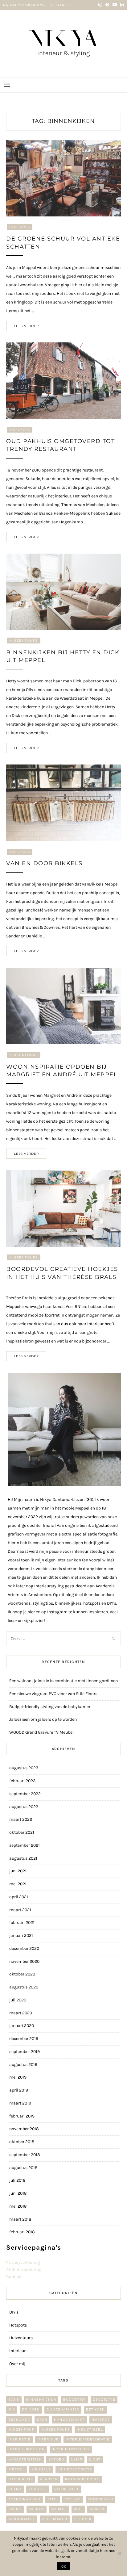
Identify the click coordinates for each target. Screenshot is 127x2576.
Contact (14, 2277)
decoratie (104, 2400)
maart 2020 (21, 2013)
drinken (31, 2409)
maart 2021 (20, 1910)
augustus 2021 (23, 1858)
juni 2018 (18, 2193)
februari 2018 (22, 2232)
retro (15, 2489)
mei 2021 (18, 1884)
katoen (56, 2459)
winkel (59, 2509)
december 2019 (24, 2039)
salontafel (67, 2489)
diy (12, 2409)
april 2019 (19, 2090)
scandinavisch (25, 2499)
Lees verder (26, 326)
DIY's (14, 2312)
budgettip (74, 2400)
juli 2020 (18, 2000)
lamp (77, 2459)
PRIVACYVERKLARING (24, 5)
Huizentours (24, 641)
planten (49, 2479)
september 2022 (25, 1794)
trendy (37, 2509)
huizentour (21, 2429)
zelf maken (55, 2519)
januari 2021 (21, 1935)
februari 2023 (22, 1781)
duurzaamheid (63, 2409)
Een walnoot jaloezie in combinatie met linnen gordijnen (63, 1681)
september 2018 (25, 2155)
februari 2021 (22, 1923)
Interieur (17, 2351)
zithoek (83, 2519)
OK (64, 2566)
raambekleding (82, 2479)
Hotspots (20, 227)
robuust (38, 2489)
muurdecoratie (75, 2469)
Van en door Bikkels (44, 863)
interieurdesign (27, 2449)
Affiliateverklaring (24, 2270)
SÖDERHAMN (101, 2499)
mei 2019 (18, 2077)
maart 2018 (20, 2219)
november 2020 (24, 1961)
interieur (48, 2439)
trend (15, 2509)
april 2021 (19, 1897)
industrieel (90, 2429)
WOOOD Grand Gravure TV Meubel (41, 1732)
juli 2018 (17, 2180)
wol (78, 2509)
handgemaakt (69, 2420)
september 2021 (25, 1845)
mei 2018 (18, 2206)
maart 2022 (21, 1819)
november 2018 (24, 2129)
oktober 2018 (22, 2142)
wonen (97, 2509)
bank (14, 2400)
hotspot (101, 2420)
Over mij (17, 2364)
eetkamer (19, 2420)
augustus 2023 (24, 1768)
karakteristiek (25, 2459)
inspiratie (19, 2439)
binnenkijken (41, 2400)
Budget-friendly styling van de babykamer (50, 1707)
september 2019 (25, 2052)
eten (42, 2420)
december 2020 (24, 1948)
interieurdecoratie (88, 2439)
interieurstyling (71, 2449)
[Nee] (119, 2553)
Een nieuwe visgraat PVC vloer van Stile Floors (53, 1694)
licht (95, 2459)
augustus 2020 (24, 1987)
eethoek (95, 2409)
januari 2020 (22, 2026)
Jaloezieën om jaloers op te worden (43, 1719)
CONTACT (60, 5)
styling (73, 2499)
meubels (41, 2469)
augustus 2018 (23, 2168)
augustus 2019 (23, 2065)
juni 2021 (18, 1871)
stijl (53, 2499)
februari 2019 (22, 2116)
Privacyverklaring (23, 2262)
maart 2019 (20, 2103)
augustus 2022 (24, 1807)
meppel (16, 2469)
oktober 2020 (22, 1974)
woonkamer (22, 2519)
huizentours (56, 2429)
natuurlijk (21, 2479)
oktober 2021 (22, 1832)
